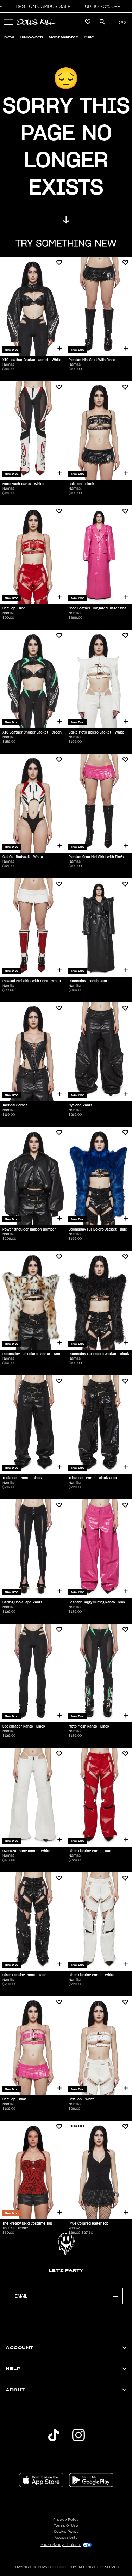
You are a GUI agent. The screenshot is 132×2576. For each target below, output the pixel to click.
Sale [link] (89, 37)
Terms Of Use (66, 2526)
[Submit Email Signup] (115, 2296)
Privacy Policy (66, 2520)
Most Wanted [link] (64, 37)
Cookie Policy (66, 2532)
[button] (41, 6)
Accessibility (66, 2538)
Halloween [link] (31, 37)
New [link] (9, 37)
